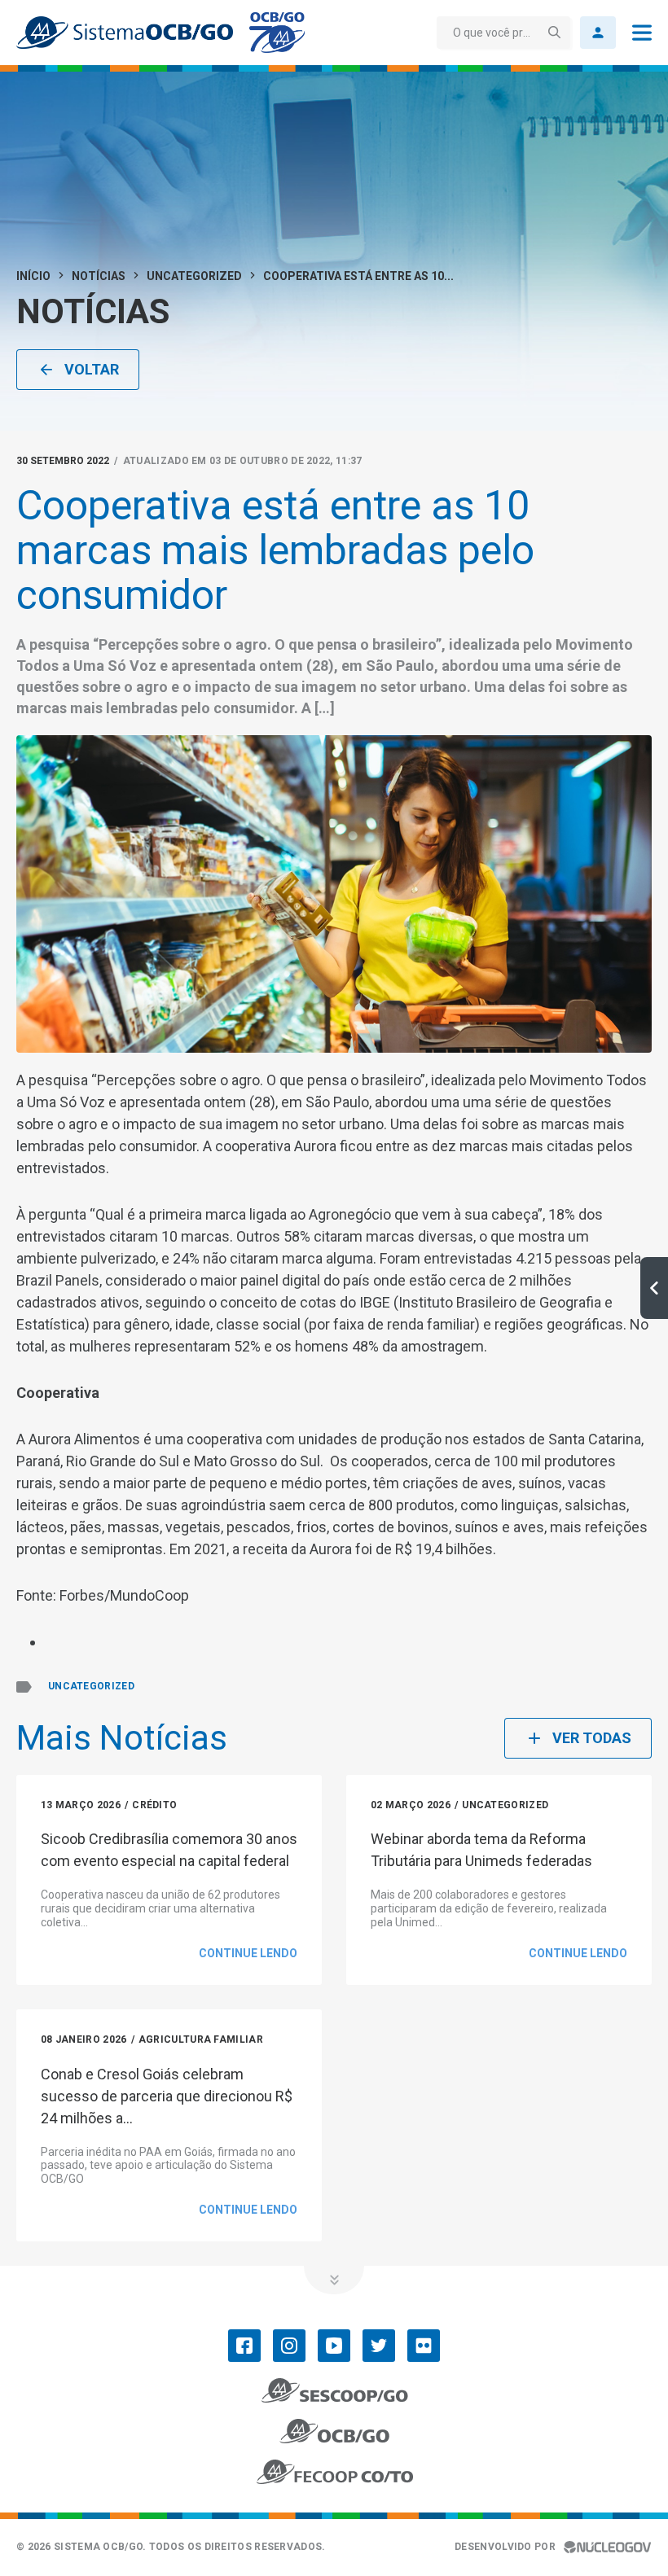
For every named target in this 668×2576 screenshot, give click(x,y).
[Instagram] (289, 2346)
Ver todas (592, 1738)
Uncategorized (194, 276)
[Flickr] (424, 2346)
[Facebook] (244, 2346)
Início (33, 276)
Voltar (92, 369)
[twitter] (379, 2346)
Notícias (99, 276)
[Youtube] (334, 2346)
